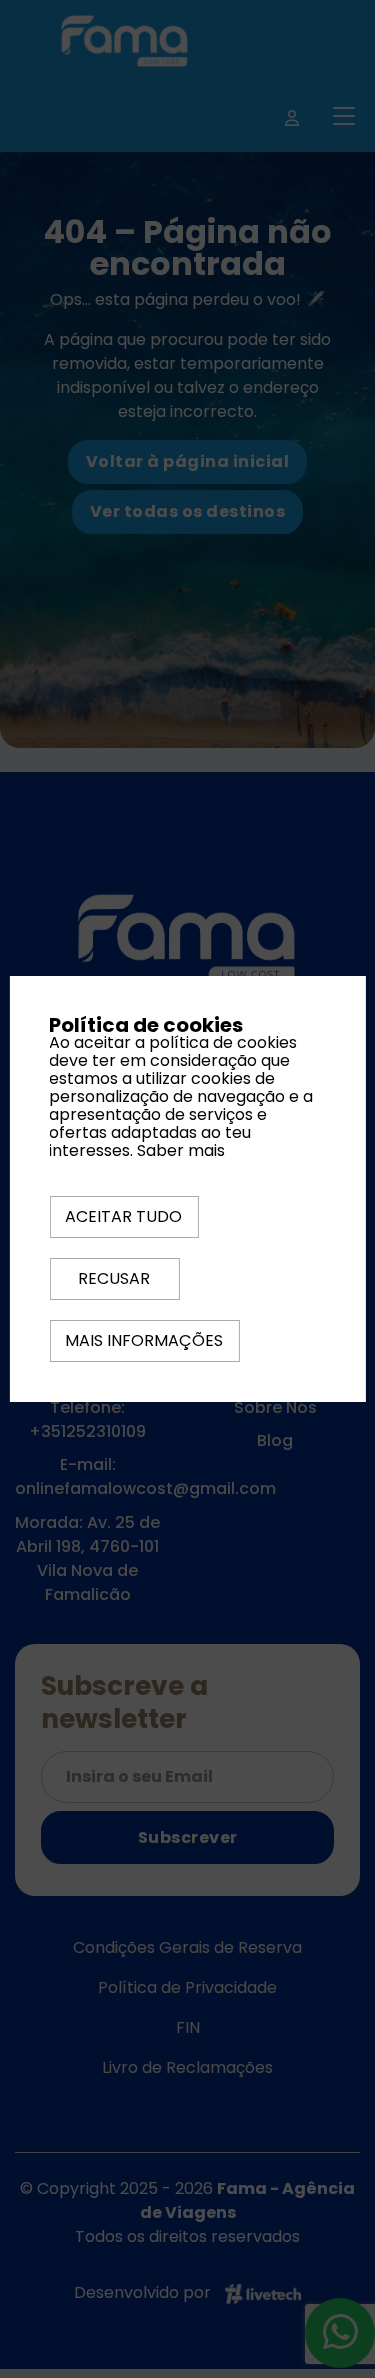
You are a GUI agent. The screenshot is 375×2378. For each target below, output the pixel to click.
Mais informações (144, 1340)
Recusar (114, 1278)
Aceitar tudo (123, 1216)
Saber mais (181, 1150)
